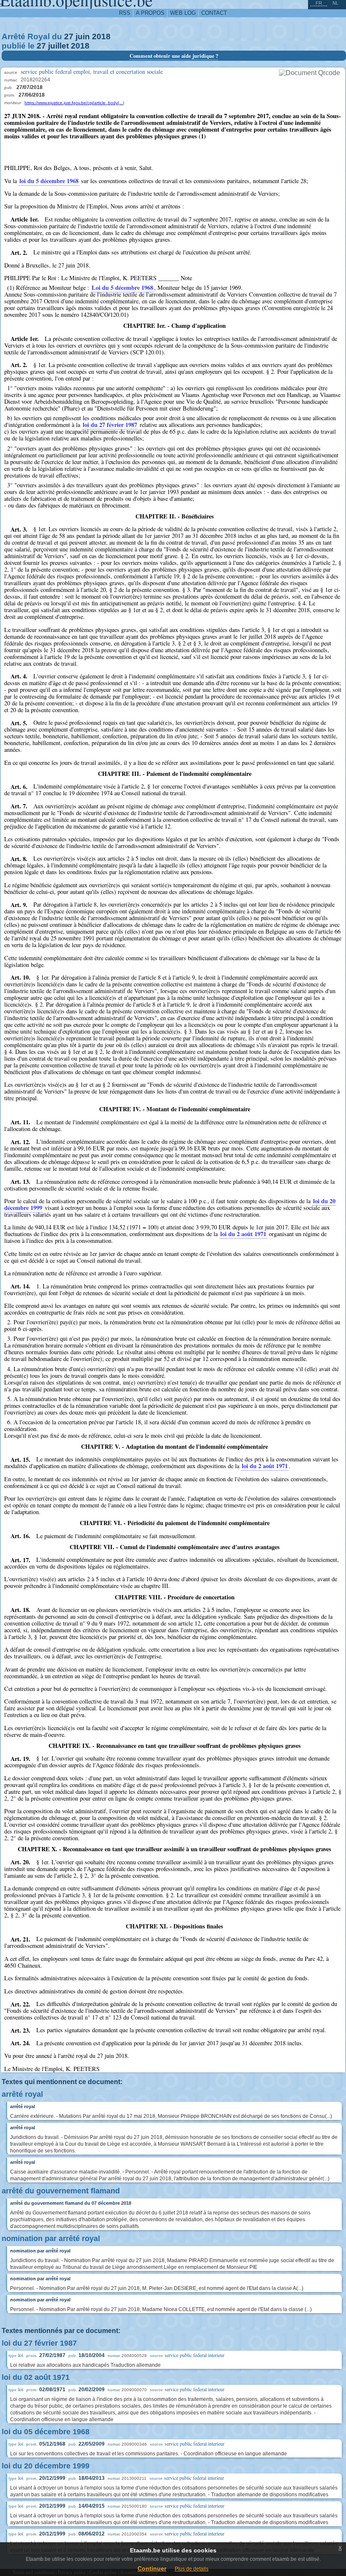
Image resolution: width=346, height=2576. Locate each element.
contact (214, 13)
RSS (125, 13)
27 (69, 36)
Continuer (152, 2568)
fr (319, 3)
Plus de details (192, 2569)
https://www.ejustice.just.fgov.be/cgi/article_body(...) (74, 103)
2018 (101, 36)
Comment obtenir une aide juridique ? (174, 56)
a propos (150, 13)
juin (83, 36)
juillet (58, 46)
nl (335, 3)
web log (183, 13)
